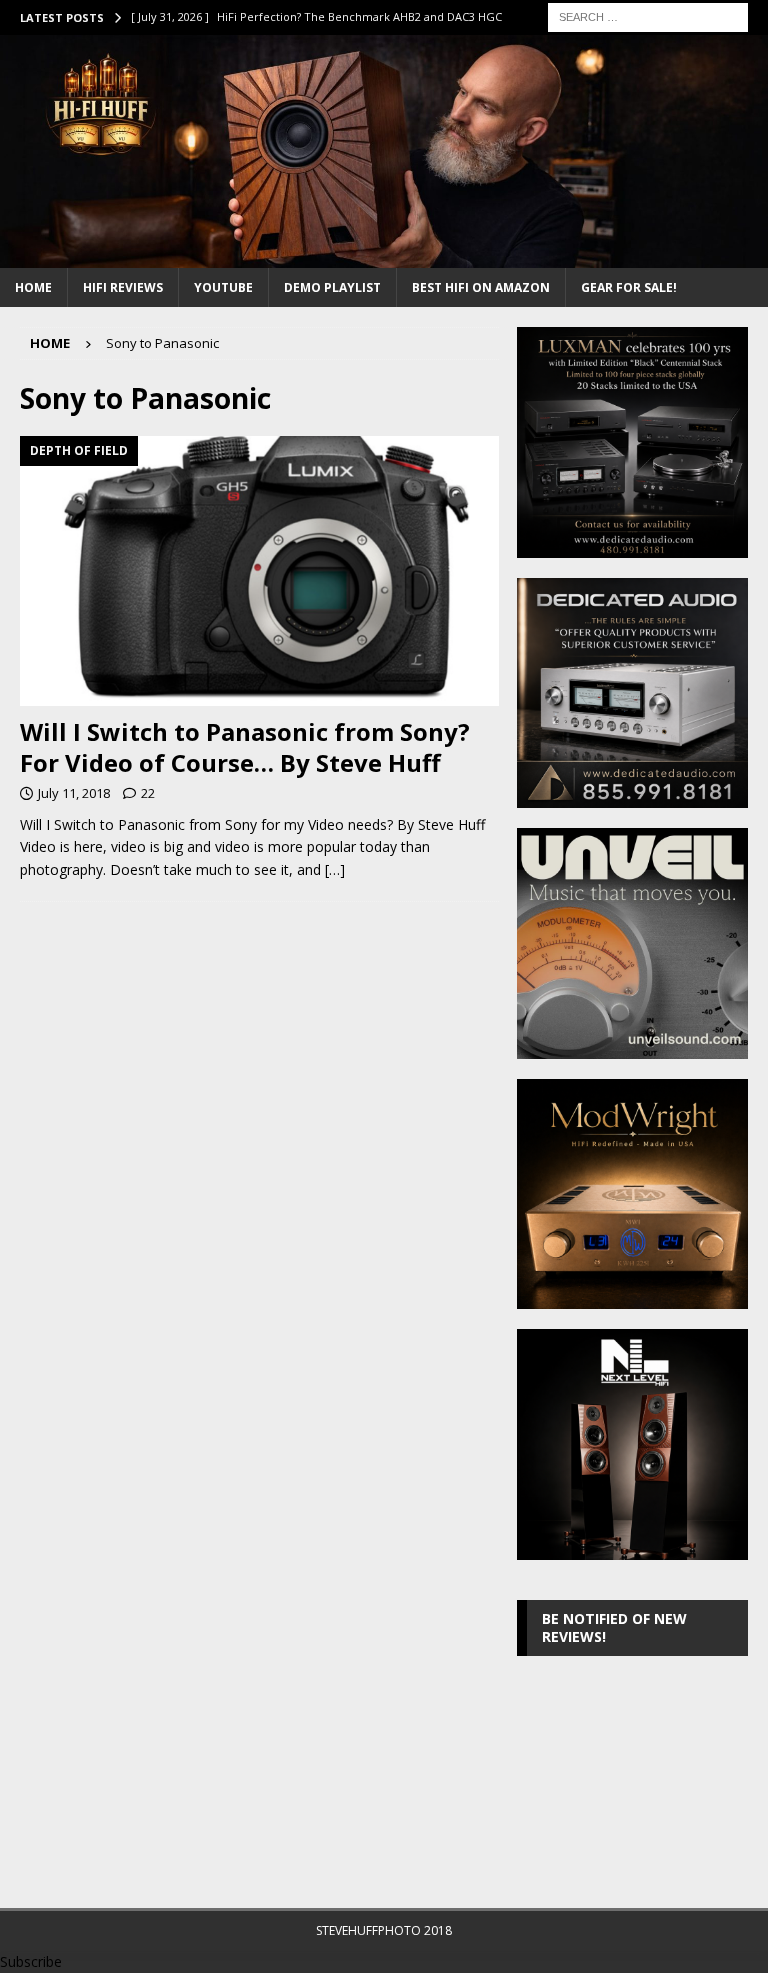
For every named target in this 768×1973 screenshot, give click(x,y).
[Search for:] (648, 15)
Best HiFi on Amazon (481, 287)
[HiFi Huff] (384, 256)
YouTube (223, 287)
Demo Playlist (332, 287)
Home (33, 287)
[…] (335, 869)
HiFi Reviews (123, 287)
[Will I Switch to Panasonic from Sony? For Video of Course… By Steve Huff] (259, 570)
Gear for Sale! (629, 287)
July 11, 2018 (74, 793)
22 (148, 793)
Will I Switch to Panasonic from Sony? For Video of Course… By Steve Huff (245, 747)
